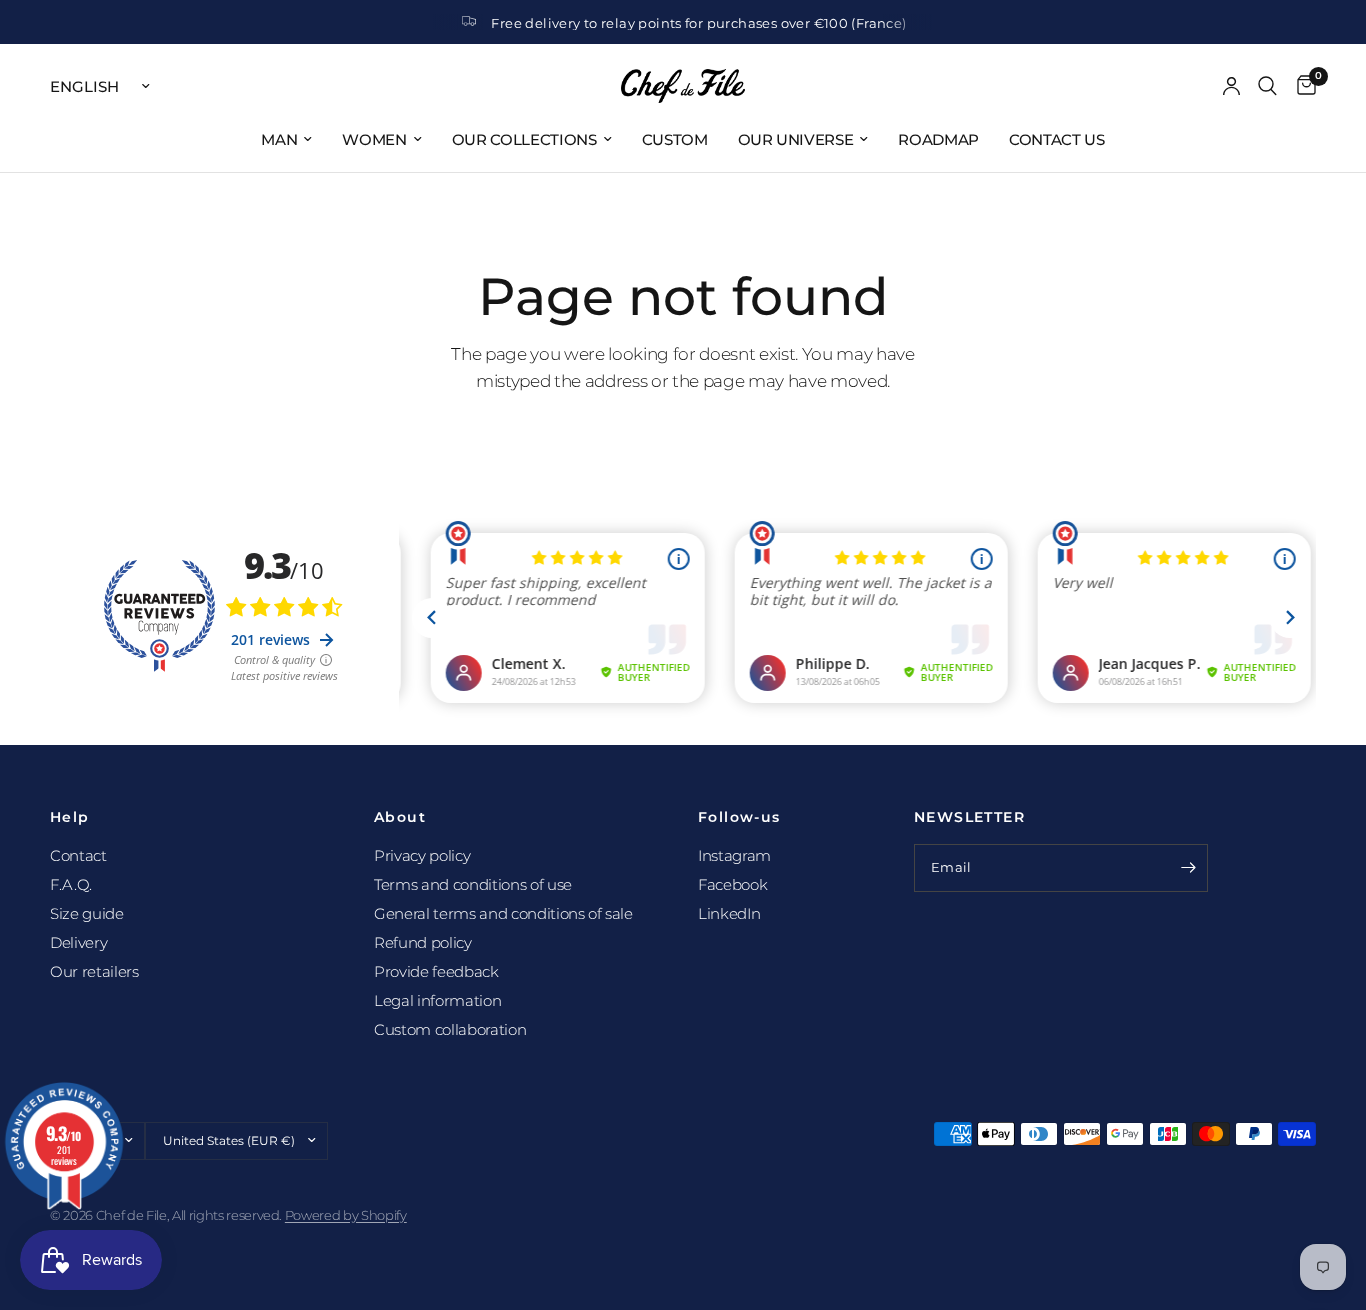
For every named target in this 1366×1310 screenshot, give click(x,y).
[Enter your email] (1188, 868)
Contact (78, 855)
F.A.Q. (71, 884)
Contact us (1057, 139)
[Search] (1267, 86)
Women (374, 139)
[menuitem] (286, 140)
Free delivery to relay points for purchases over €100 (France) (698, 23)
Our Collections (524, 139)
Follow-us (739, 817)
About (400, 817)
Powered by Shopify (346, 1215)
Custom (675, 139)
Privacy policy (422, 855)
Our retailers (94, 971)
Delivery (78, 942)
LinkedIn (729, 913)
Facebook (732, 884)
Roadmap (938, 139)
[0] (1301, 86)
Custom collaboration (450, 1029)
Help (70, 817)
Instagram (734, 855)
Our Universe (796, 139)
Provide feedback (436, 971)
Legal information (437, 1000)
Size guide (87, 913)
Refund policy (423, 942)
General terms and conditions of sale (503, 913)
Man (279, 139)
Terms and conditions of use (473, 884)
